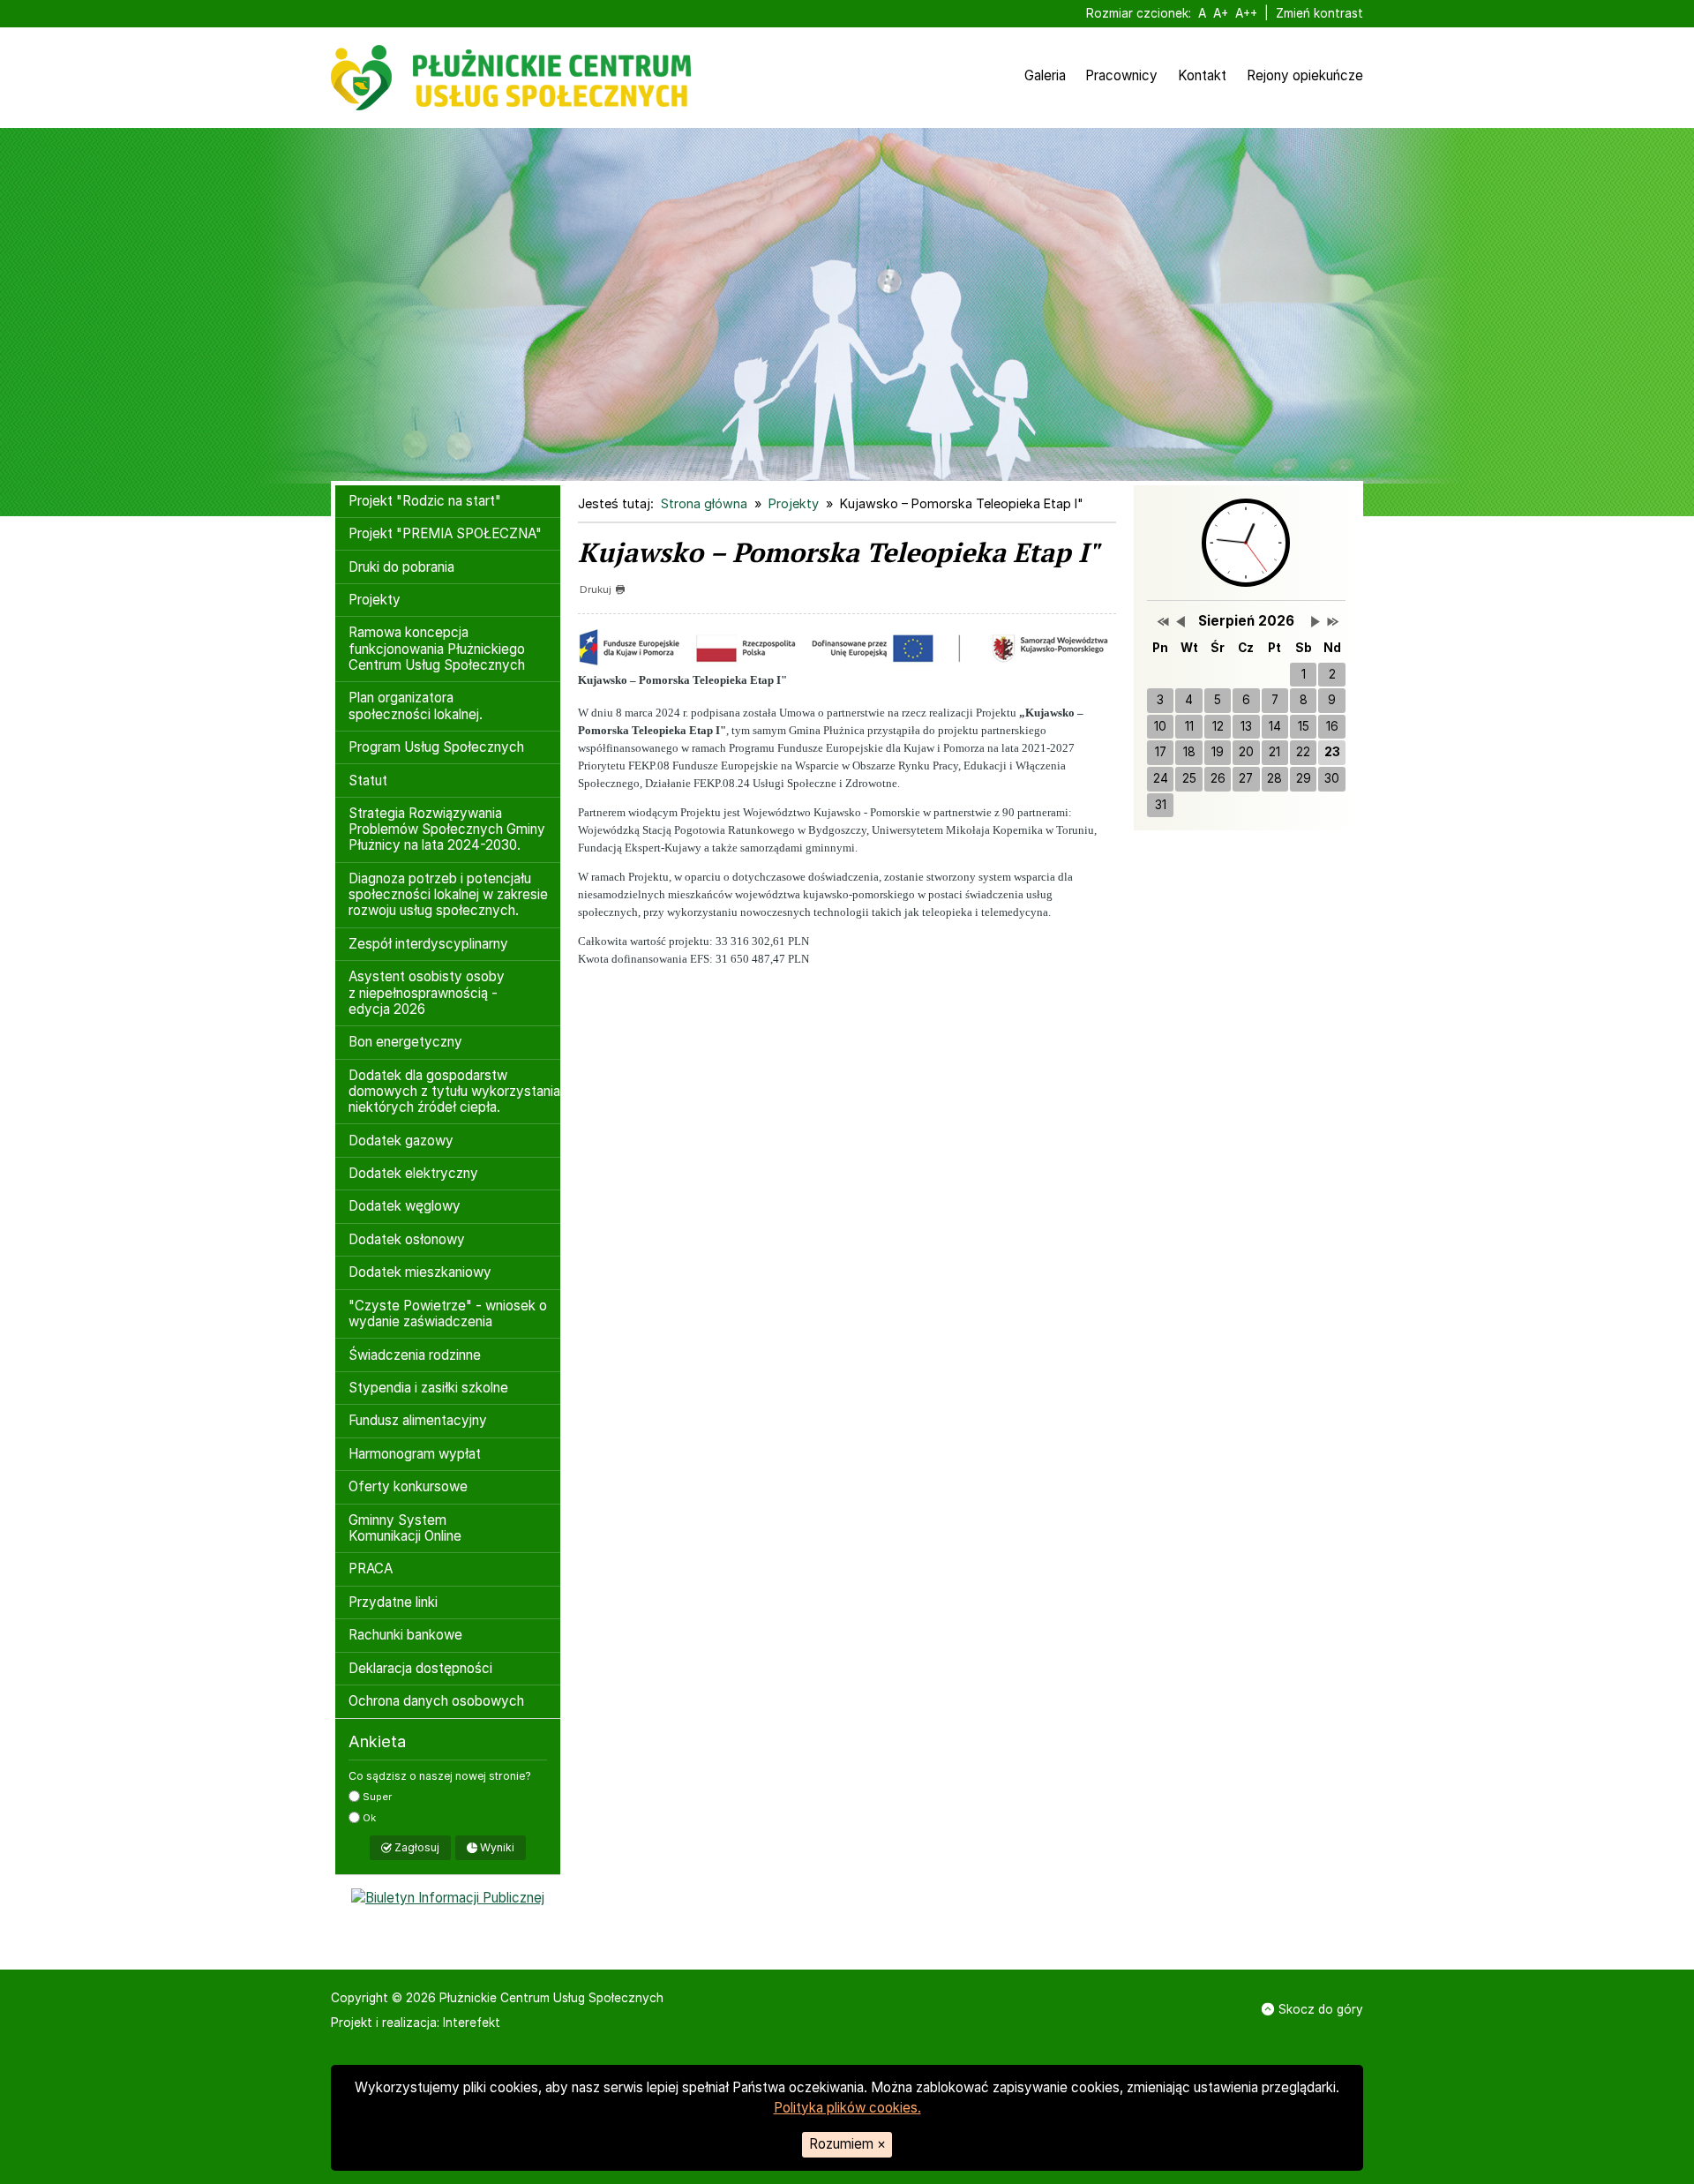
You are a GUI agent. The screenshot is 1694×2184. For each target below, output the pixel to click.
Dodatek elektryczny (413, 1173)
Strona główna (704, 503)
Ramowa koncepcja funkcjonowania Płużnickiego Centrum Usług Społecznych (437, 648)
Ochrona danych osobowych (436, 1701)
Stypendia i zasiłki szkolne (428, 1388)
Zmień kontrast (1319, 13)
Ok (368, 1818)
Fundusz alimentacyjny (418, 1420)
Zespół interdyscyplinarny (428, 944)
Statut (368, 781)
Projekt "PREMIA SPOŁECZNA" (445, 533)
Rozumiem (847, 2144)
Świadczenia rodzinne (415, 1355)
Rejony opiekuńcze (1305, 75)
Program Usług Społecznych (436, 747)
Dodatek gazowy (401, 1141)
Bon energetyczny (405, 1042)
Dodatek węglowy (405, 1206)
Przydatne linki (393, 1602)
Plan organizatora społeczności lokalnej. (416, 705)
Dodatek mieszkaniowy (420, 1272)
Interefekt (472, 2023)
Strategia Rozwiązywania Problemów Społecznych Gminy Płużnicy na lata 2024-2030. (447, 829)
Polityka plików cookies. (847, 2108)
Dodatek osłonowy (407, 1239)
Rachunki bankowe (405, 1635)
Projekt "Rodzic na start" (425, 501)
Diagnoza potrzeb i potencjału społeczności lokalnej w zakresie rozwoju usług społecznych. (448, 894)
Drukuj (596, 589)
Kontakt (1202, 75)
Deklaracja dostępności (420, 1668)
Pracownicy (1121, 75)
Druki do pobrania (401, 567)
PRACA (371, 1569)
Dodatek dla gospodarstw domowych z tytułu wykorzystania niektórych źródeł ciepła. (454, 1091)
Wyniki (496, 1847)
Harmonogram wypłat (415, 1454)
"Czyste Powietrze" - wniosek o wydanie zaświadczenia (448, 1313)
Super (376, 1797)
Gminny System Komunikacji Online (405, 1528)
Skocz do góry (1321, 2009)
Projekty (375, 600)
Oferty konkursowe (408, 1486)
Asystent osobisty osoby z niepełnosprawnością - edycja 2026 (427, 992)
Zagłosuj (416, 1847)
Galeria (1045, 75)
